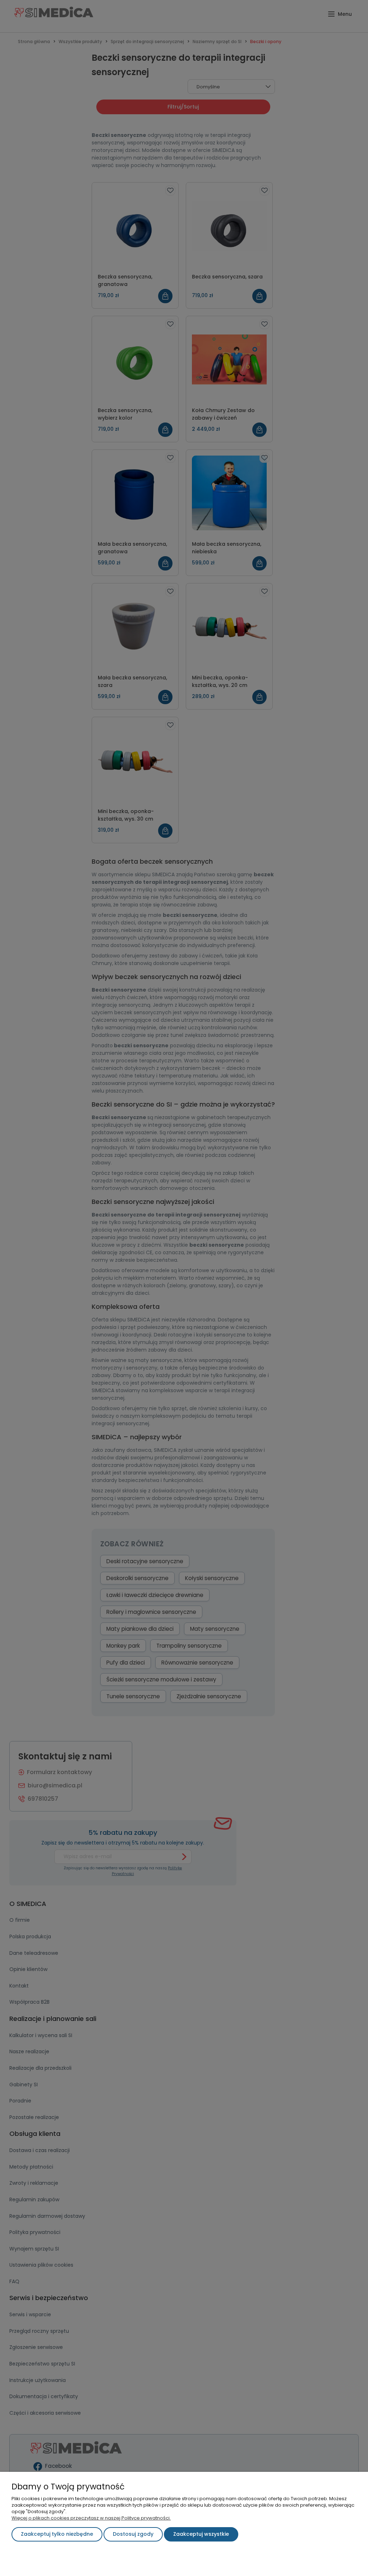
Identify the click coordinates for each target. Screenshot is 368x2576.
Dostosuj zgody (133, 2534)
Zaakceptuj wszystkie (201, 2534)
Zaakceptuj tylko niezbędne (57, 2534)
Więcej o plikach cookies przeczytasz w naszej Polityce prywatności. (91, 2518)
